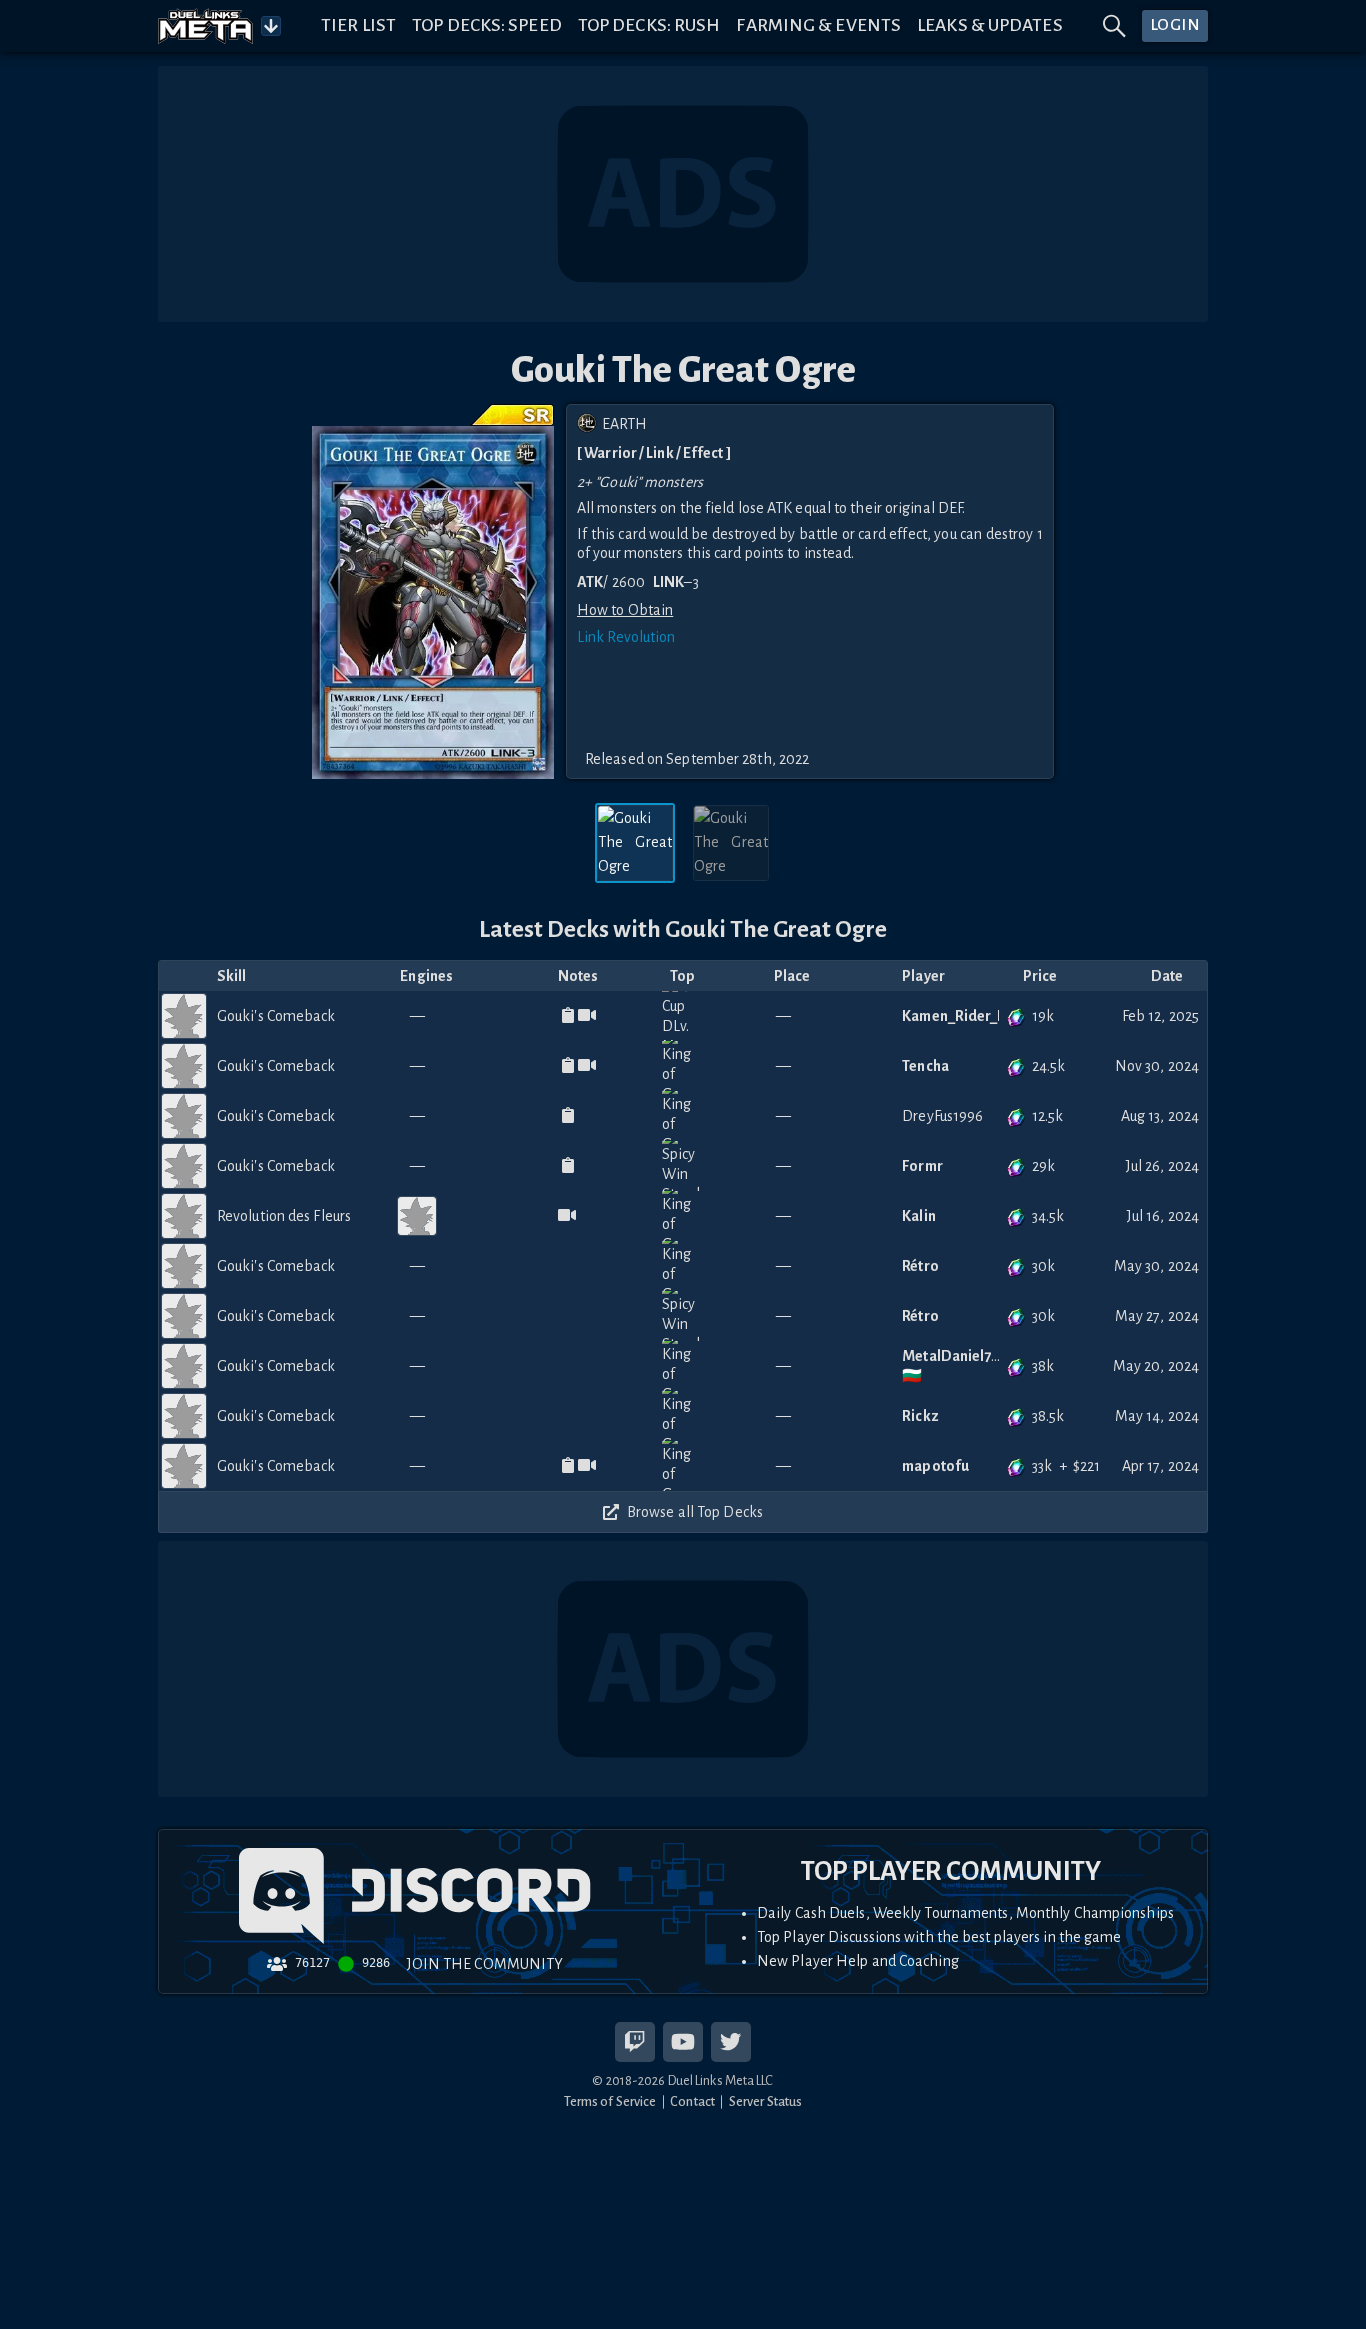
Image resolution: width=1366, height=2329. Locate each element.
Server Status (765, 2101)
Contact (692, 2101)
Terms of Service (610, 2101)
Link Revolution (626, 637)
